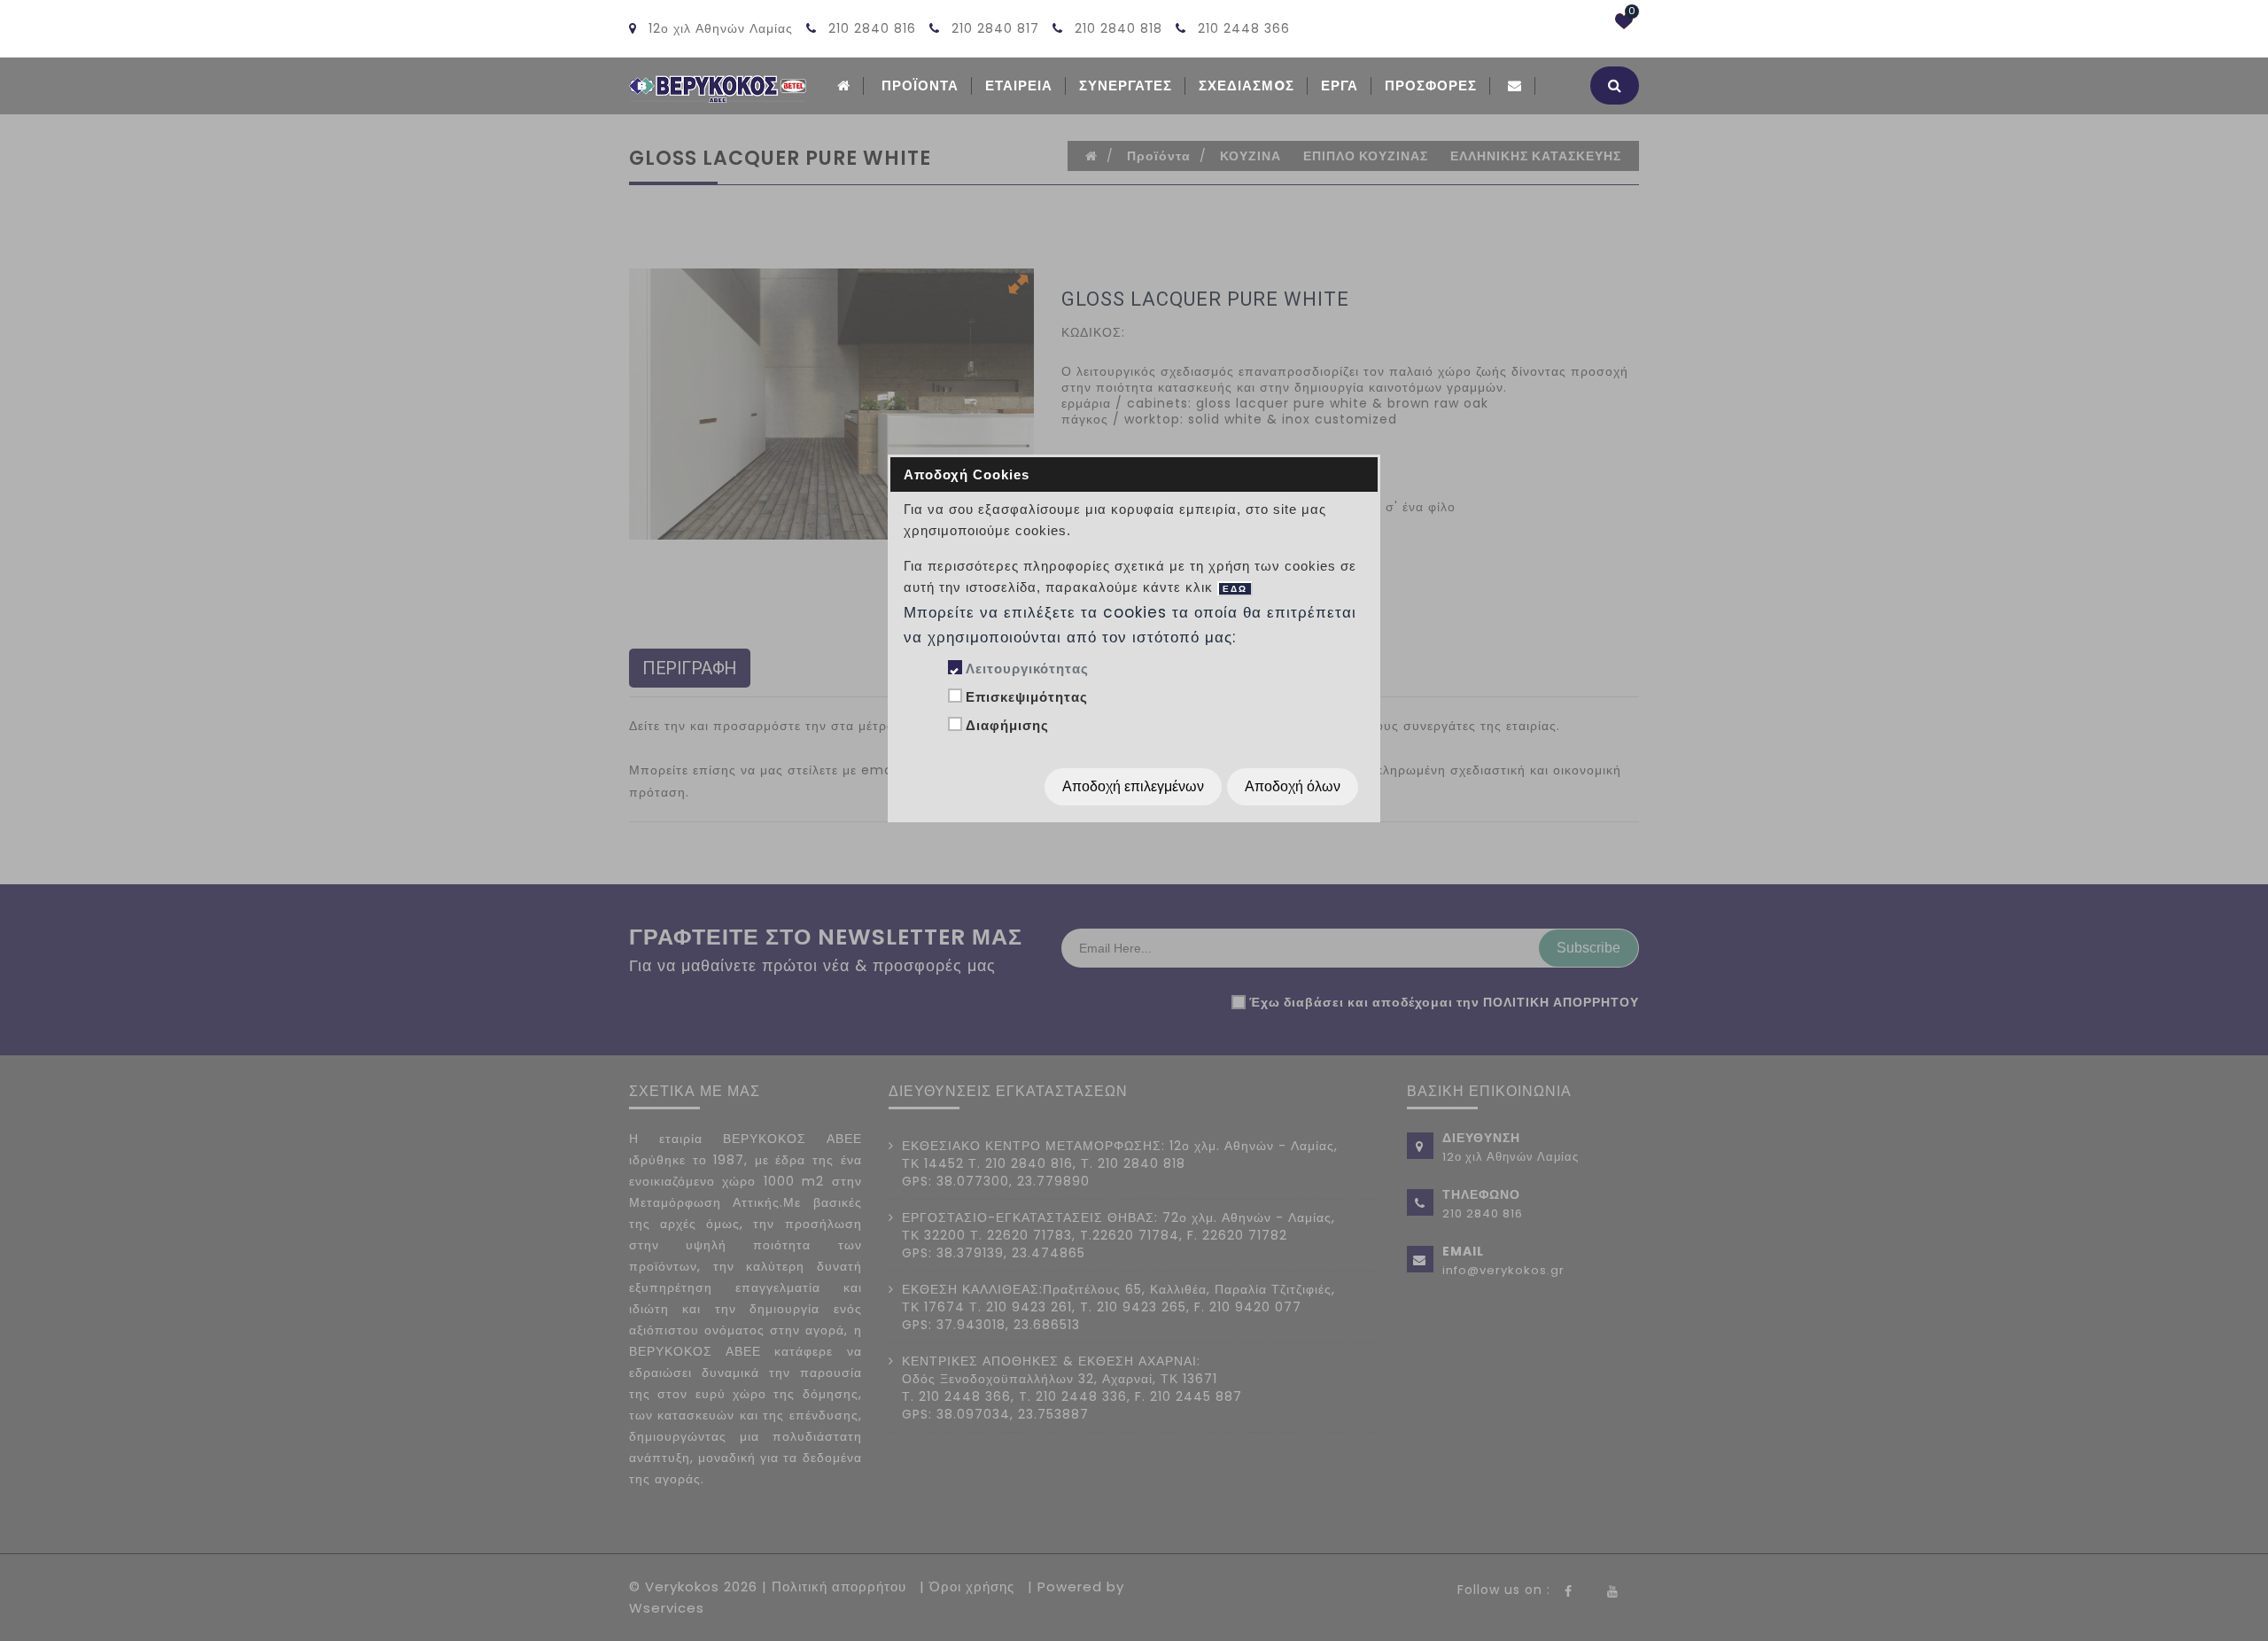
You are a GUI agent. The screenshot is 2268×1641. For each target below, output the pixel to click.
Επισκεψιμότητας (1027, 697)
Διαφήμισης (1007, 725)
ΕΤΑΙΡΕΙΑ (1019, 86)
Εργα (1340, 86)
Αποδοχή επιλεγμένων (1133, 786)
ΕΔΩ (1235, 589)
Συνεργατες (1126, 86)
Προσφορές (1431, 86)
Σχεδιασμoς (1247, 86)
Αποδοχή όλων (1293, 786)
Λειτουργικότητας (1027, 669)
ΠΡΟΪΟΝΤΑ (920, 86)
